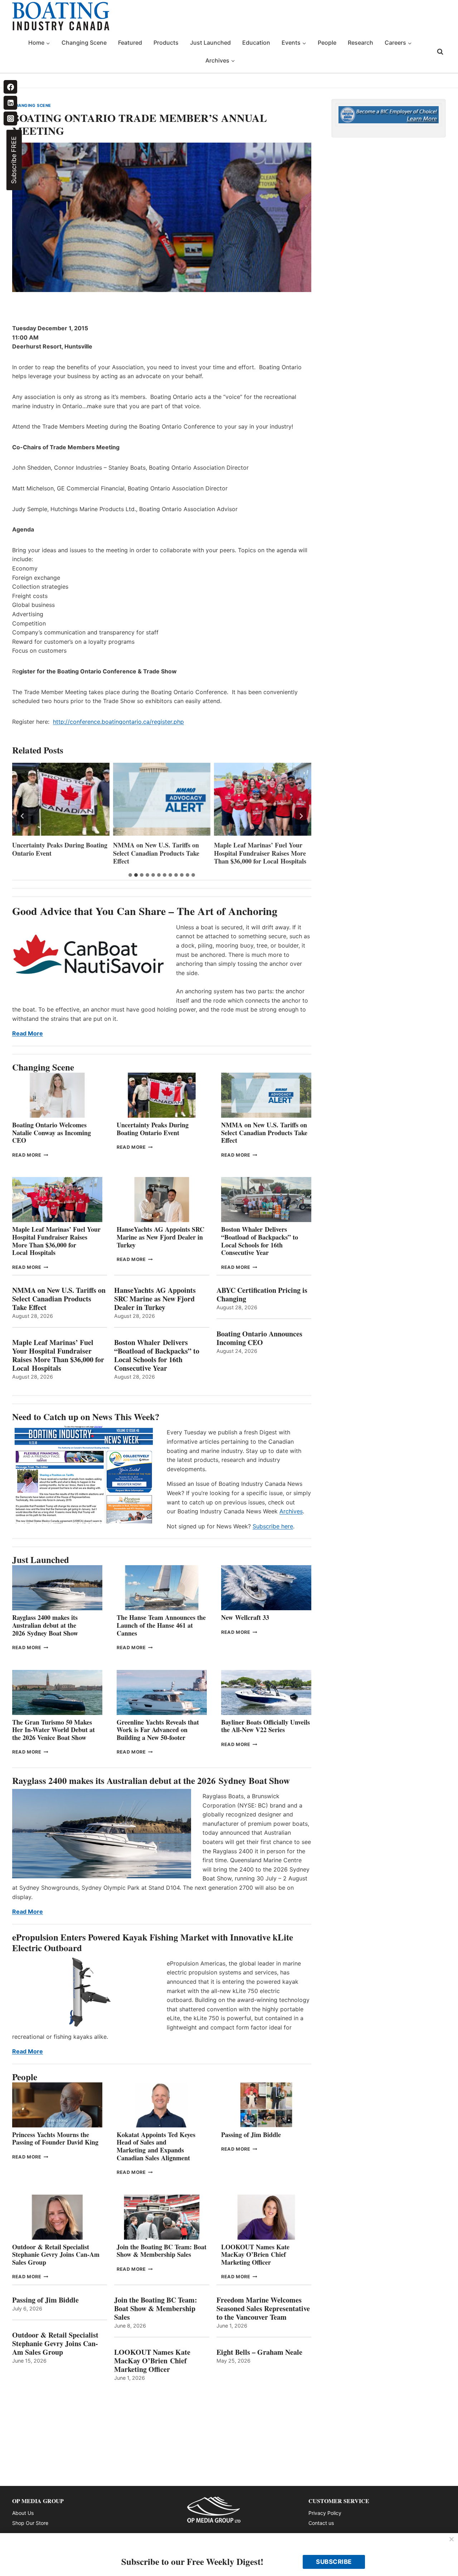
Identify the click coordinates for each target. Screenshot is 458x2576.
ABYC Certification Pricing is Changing (262, 1295)
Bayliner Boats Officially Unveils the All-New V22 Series (265, 1726)
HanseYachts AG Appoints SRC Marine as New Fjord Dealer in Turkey (258, 853)
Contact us (321, 2523)
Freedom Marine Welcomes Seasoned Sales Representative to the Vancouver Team (263, 2309)
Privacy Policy (325, 2513)
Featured (130, 43)
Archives (291, 1511)
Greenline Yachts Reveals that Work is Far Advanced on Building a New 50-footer (158, 1730)
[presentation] (61, 799)
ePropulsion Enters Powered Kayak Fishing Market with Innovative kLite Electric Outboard (153, 1942)
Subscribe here (273, 1526)
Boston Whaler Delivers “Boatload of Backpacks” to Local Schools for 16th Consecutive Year (260, 1241)
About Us (23, 2513)
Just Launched (210, 43)
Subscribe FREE (14, 160)
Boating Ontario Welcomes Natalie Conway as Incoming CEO (52, 1133)
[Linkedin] (10, 103)
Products (166, 43)
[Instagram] (10, 118)
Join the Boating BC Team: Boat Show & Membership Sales (162, 2251)
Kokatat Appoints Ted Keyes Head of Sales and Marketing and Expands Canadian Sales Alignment (156, 2146)
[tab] (130, 875)
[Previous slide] (23, 816)
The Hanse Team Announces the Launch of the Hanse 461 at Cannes (161, 1625)
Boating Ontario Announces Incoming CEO (259, 1338)
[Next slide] (301, 816)
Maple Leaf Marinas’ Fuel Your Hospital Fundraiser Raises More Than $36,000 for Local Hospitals (159, 853)
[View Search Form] (440, 52)
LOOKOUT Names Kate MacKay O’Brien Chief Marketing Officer (255, 2254)
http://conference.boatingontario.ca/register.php (118, 722)
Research (360, 43)
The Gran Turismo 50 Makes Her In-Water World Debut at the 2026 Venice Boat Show (53, 1730)
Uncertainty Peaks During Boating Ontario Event (153, 1129)
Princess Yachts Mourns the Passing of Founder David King (55, 2139)
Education (256, 43)
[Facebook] (10, 87)
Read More (28, 1033)
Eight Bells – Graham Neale (259, 2352)
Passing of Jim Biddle (251, 2135)
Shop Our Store (30, 2523)
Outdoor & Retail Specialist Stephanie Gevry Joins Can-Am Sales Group (56, 2254)
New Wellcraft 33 (245, 1617)
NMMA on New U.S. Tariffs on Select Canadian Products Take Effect (55, 853)
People (327, 43)
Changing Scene (84, 43)
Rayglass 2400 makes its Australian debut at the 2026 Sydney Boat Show (45, 1625)
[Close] (452, 2540)
